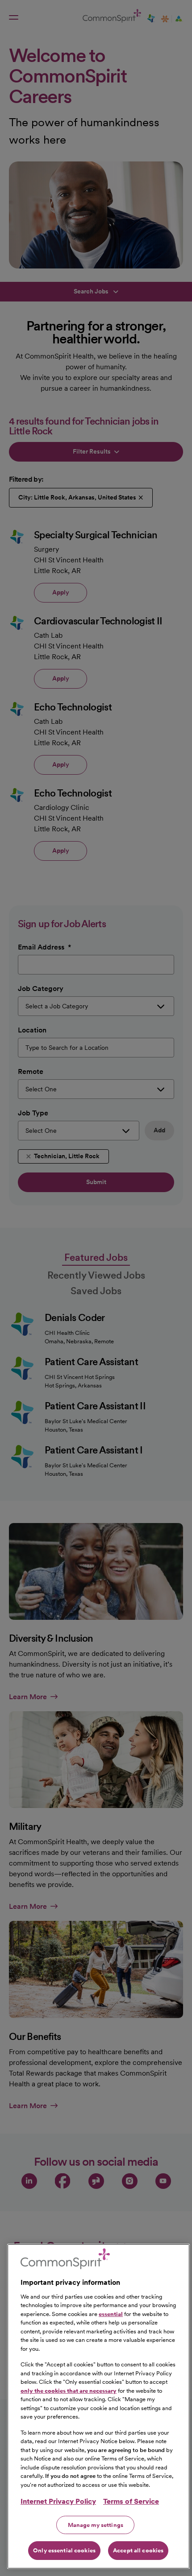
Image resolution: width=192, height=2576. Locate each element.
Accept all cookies (138, 2550)
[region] (98, 2406)
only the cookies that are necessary (69, 2391)
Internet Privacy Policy (58, 2501)
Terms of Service (131, 2501)
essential (111, 2314)
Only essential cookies (64, 2550)
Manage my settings (96, 2525)
